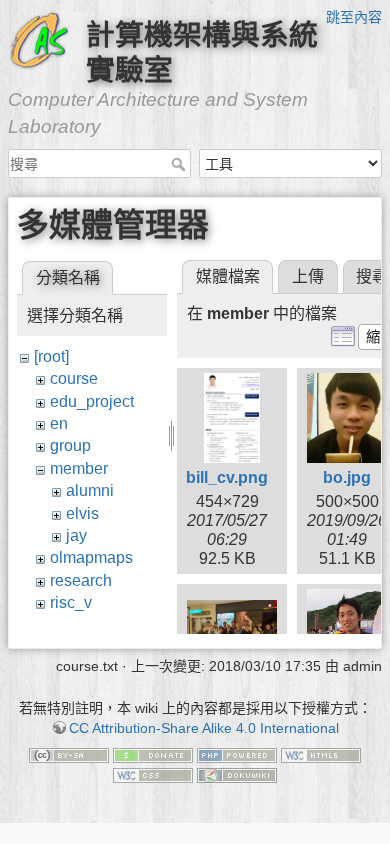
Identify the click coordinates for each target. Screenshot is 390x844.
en (59, 423)
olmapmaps (91, 557)
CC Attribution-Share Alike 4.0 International (204, 728)
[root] (51, 356)
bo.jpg (347, 477)
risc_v (71, 602)
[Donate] (153, 755)
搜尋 (180, 164)
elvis (82, 513)
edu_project (92, 401)
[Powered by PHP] (237, 755)
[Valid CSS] (153, 774)
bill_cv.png (227, 477)
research (81, 580)
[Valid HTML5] (321, 755)
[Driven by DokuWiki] (237, 774)
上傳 (308, 276)
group (70, 445)
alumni (90, 490)
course (74, 378)
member (79, 468)
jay (76, 535)
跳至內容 (354, 17)
